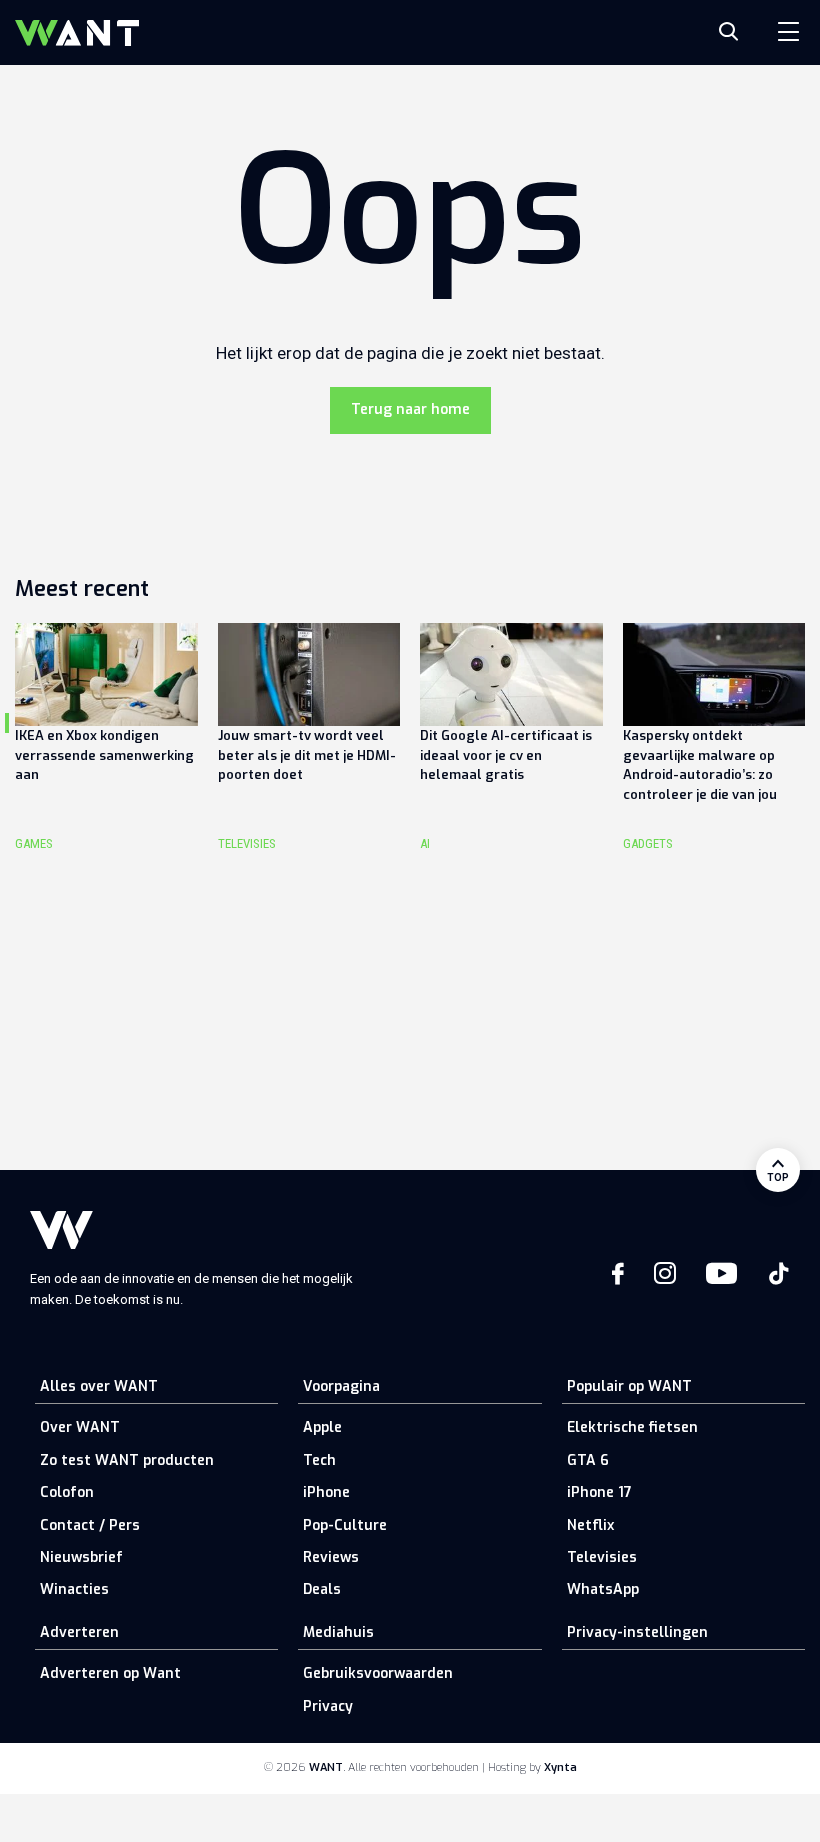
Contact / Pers (90, 1525)
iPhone (326, 1492)
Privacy (328, 1706)
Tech (319, 1460)
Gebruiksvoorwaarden (378, 1673)
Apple (322, 1427)
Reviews (331, 1557)
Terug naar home (410, 409)
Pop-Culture (345, 1525)
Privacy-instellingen (637, 1632)
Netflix (590, 1525)
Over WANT (80, 1427)
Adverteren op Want (110, 1673)
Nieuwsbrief (81, 1557)
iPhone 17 (599, 1492)
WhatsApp (603, 1589)
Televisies (602, 1557)
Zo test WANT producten (127, 1460)
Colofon (67, 1492)
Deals (322, 1589)
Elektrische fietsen (632, 1427)
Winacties (74, 1589)
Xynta (560, 1767)
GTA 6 (588, 1460)
